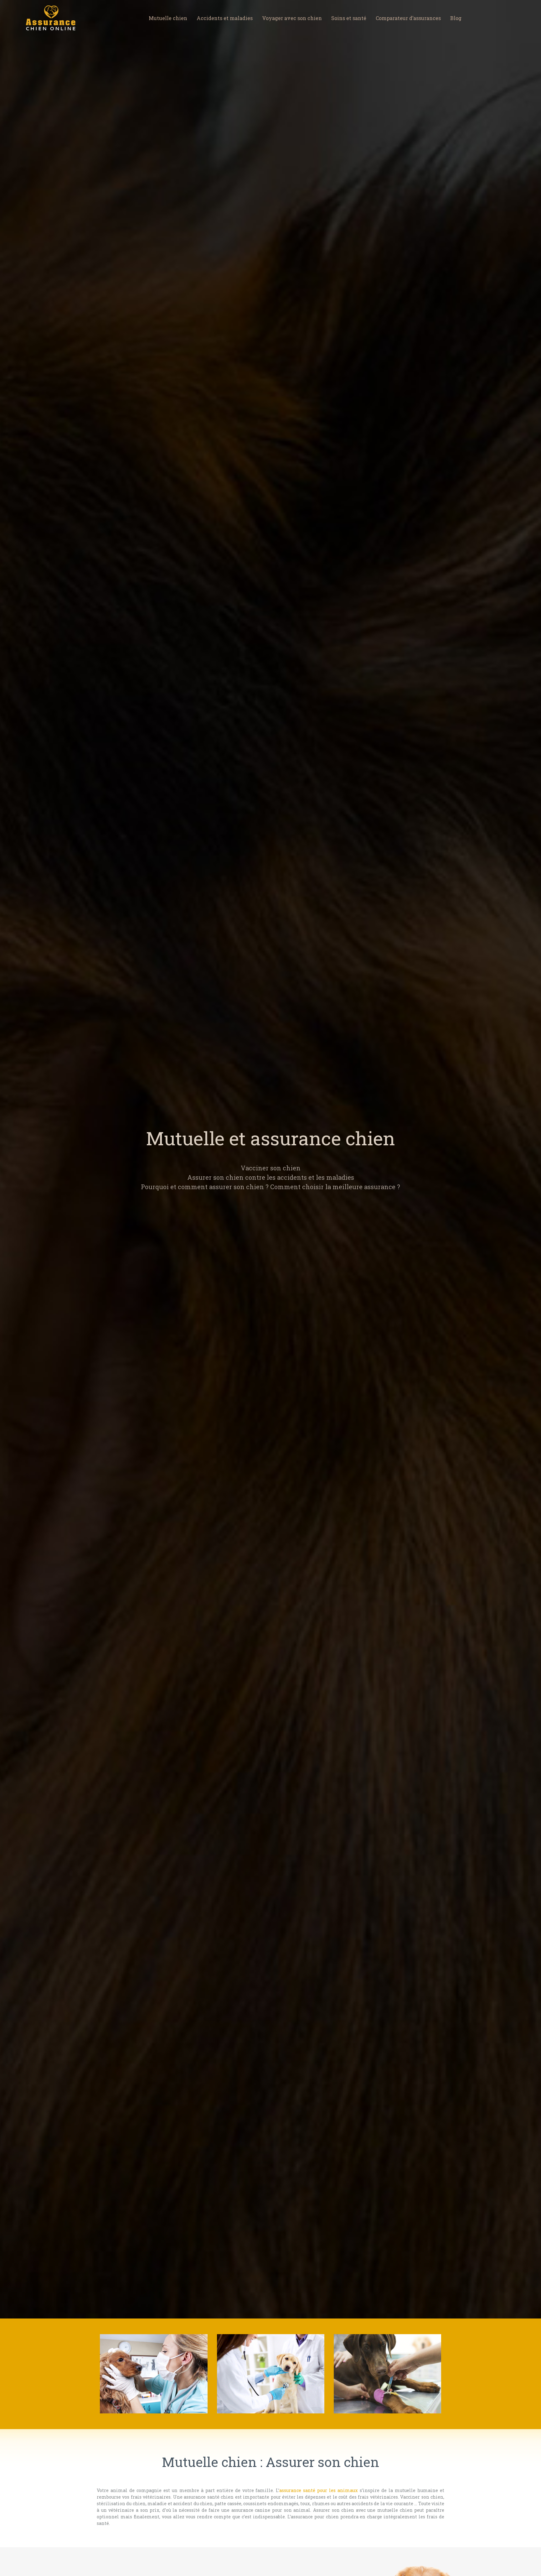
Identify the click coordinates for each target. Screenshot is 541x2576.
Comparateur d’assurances (408, 18)
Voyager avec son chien (292, 18)
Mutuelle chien (168, 18)
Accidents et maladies (225, 18)
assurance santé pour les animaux (319, 2490)
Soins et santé (349, 18)
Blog (456, 18)
